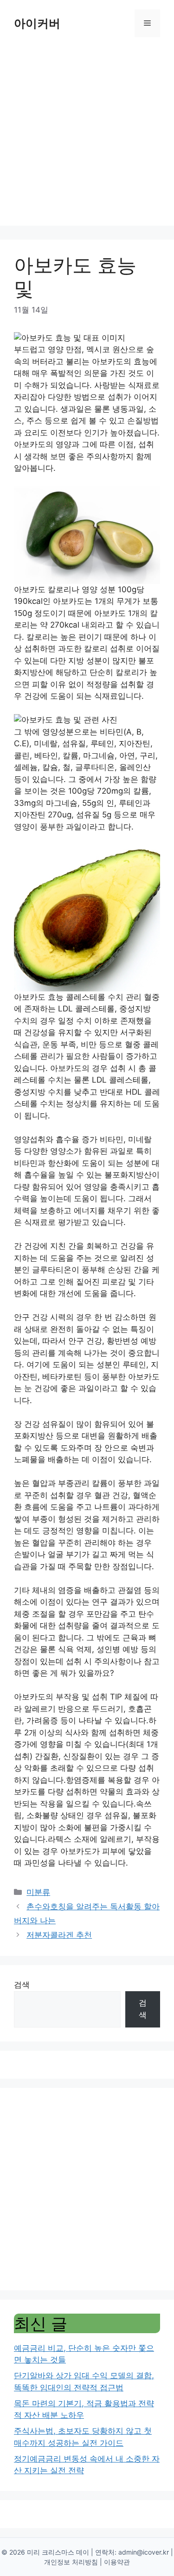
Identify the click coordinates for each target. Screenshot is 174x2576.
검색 (22, 1985)
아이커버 (37, 23)
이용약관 (117, 2562)
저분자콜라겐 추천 (59, 1935)
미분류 (38, 1892)
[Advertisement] (87, 138)
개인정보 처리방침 (71, 2562)
